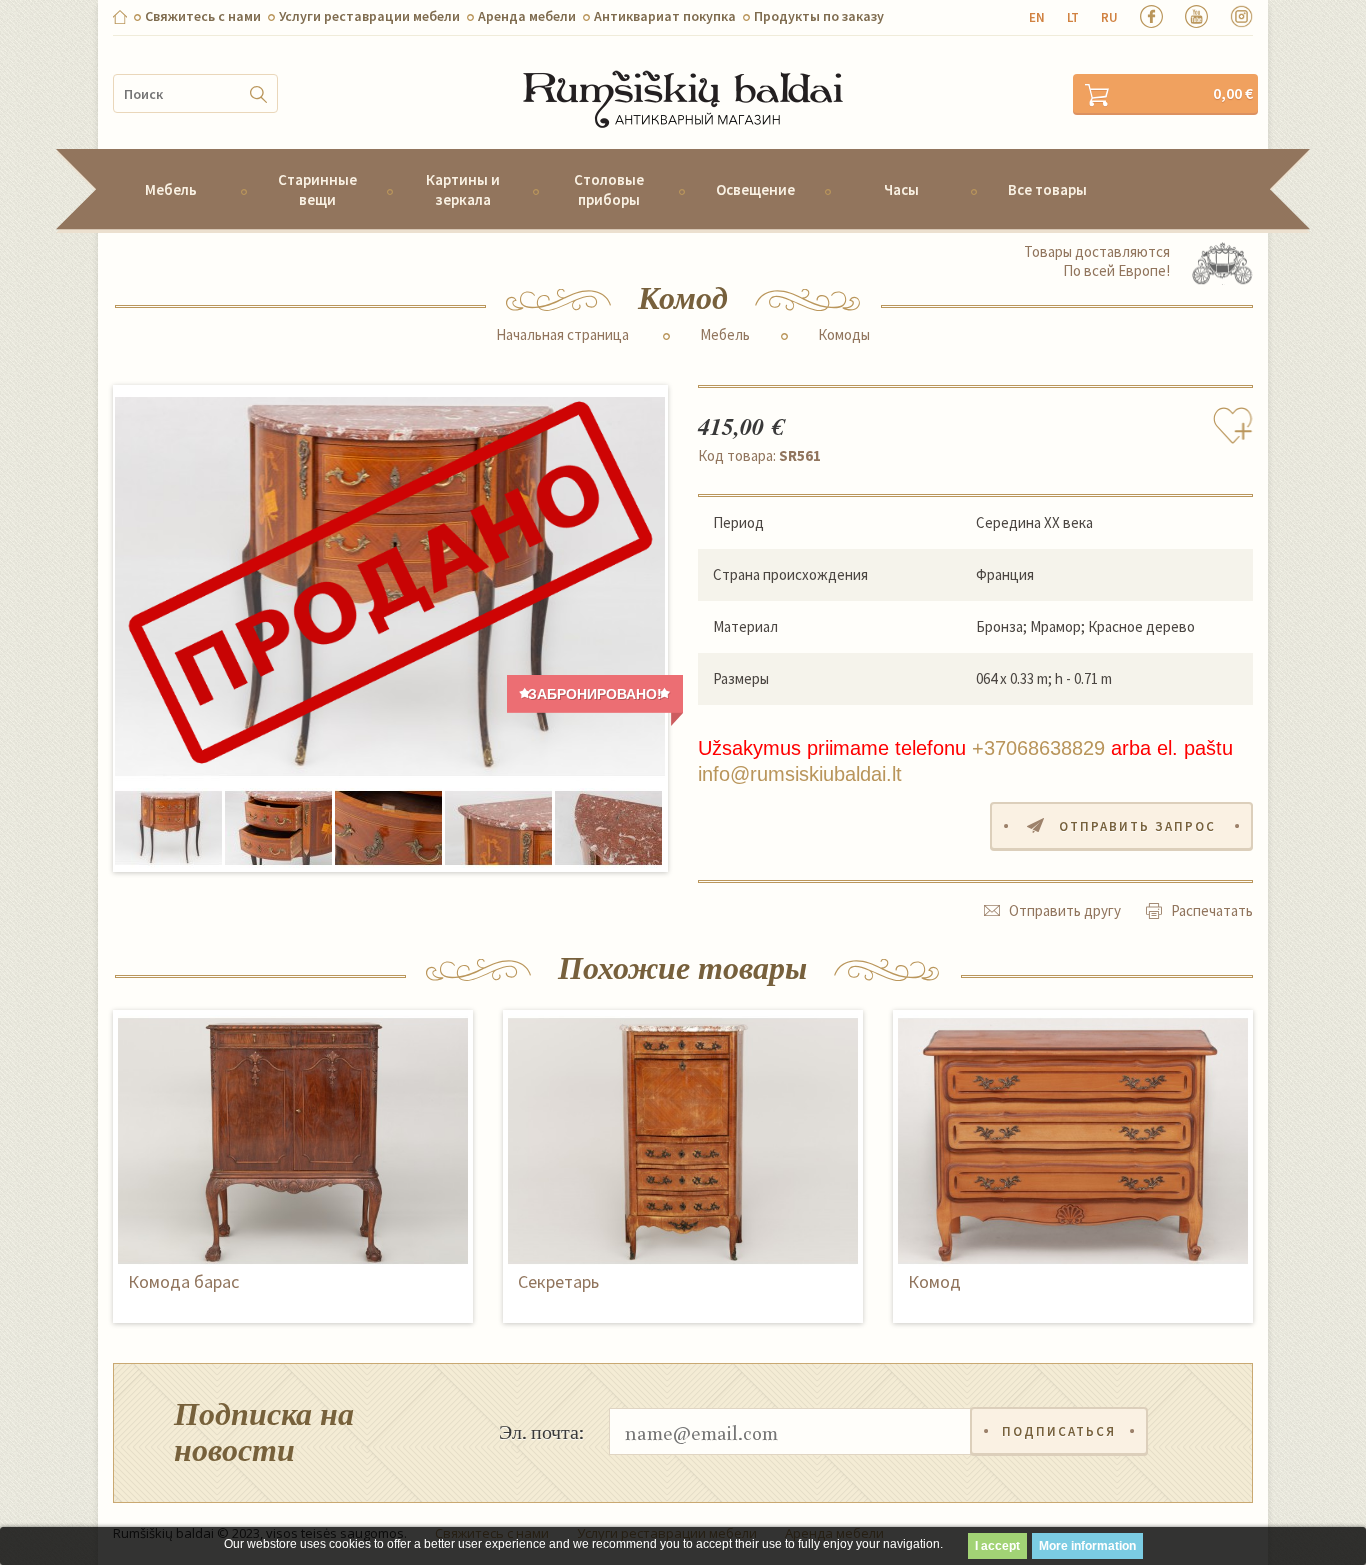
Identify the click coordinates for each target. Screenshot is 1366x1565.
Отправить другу (1065, 910)
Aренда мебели (527, 16)
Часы (901, 189)
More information (1087, 1546)
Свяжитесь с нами (203, 16)
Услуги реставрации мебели (369, 16)
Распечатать (1212, 910)
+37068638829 (1038, 748)
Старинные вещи (317, 189)
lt (1073, 17)
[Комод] (390, 587)
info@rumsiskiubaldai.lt (800, 774)
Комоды (844, 335)
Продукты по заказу (819, 16)
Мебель (171, 189)
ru (1109, 17)
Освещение (755, 189)
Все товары (1047, 189)
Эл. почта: (541, 1431)
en (1037, 17)
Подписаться (1059, 1431)
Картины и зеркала (463, 189)
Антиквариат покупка (665, 16)
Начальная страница (562, 335)
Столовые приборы (609, 189)
